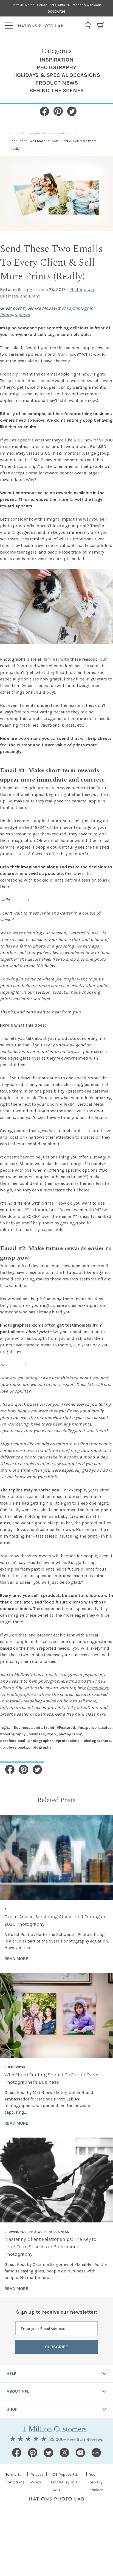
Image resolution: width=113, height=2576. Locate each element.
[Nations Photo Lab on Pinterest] (33, 2453)
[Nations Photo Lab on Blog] (96, 2453)
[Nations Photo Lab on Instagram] (64, 2453)
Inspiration (57, 60)
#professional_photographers (83, 1741)
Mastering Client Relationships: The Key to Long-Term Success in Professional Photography (50, 2247)
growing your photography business (37, 2232)
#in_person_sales (94, 1728)
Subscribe (56, 2347)
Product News (57, 83)
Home (14, 133)
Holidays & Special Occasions (57, 75)
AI (6, 1909)
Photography (56, 67)
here (101, 1714)
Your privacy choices (96, 2482)
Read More (16, 1959)
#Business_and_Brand (33, 1728)
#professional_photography (26, 1747)
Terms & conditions (15, 2478)
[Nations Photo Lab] (50, 26)
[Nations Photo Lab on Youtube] (80, 2453)
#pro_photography (64, 1734)
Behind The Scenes (56, 91)
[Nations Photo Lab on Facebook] (17, 2453)
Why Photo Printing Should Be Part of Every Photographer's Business (51, 2078)
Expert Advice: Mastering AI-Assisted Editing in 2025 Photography (55, 1920)
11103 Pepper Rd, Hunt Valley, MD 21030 (63, 2482)
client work (15, 2067)
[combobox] (88, 26)
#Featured (66, 1728)
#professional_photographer (27, 1741)
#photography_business (22, 1734)
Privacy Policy (37, 2478)
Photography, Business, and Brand (48, 133)
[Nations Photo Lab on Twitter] (49, 2453)
